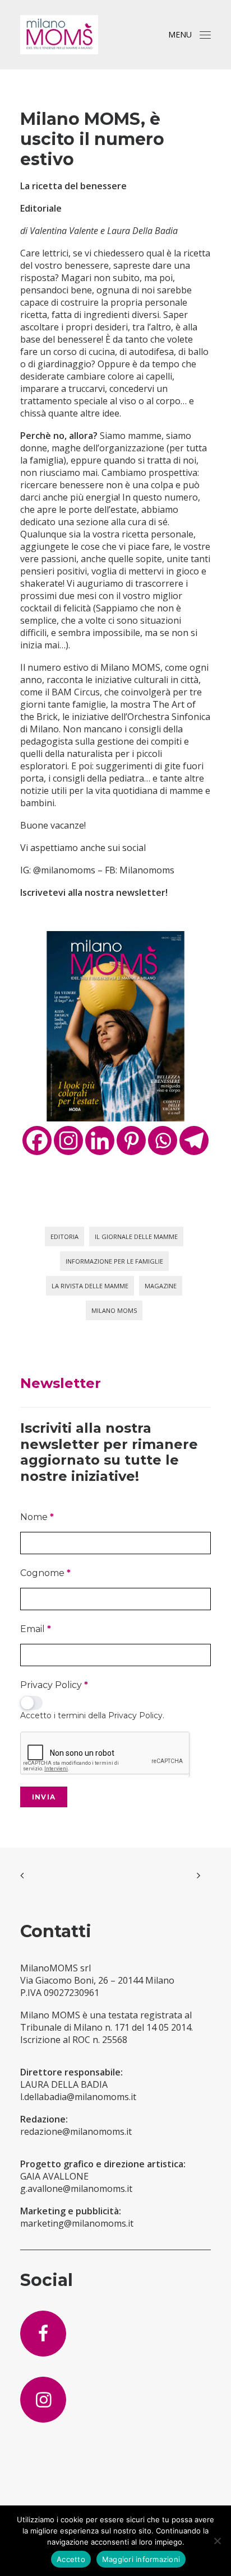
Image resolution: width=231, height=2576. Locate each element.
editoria (64, 1236)
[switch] (31, 1703)
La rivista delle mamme (90, 1286)
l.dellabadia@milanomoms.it (78, 2097)
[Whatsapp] (163, 1140)
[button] (205, 35)
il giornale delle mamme (136, 1236)
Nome (37, 1517)
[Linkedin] (100, 1140)
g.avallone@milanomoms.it (76, 2189)
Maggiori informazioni (141, 2559)
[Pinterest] (131, 1140)
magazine (161, 1286)
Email (36, 1629)
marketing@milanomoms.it (77, 2223)
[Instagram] (68, 1140)
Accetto (71, 2559)
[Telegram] (194, 1140)
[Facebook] (37, 1140)
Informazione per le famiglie (114, 1261)
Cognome (45, 1573)
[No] (217, 2541)
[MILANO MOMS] (59, 35)
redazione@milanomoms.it (76, 2131)
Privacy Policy (54, 1685)
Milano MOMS (114, 1310)
